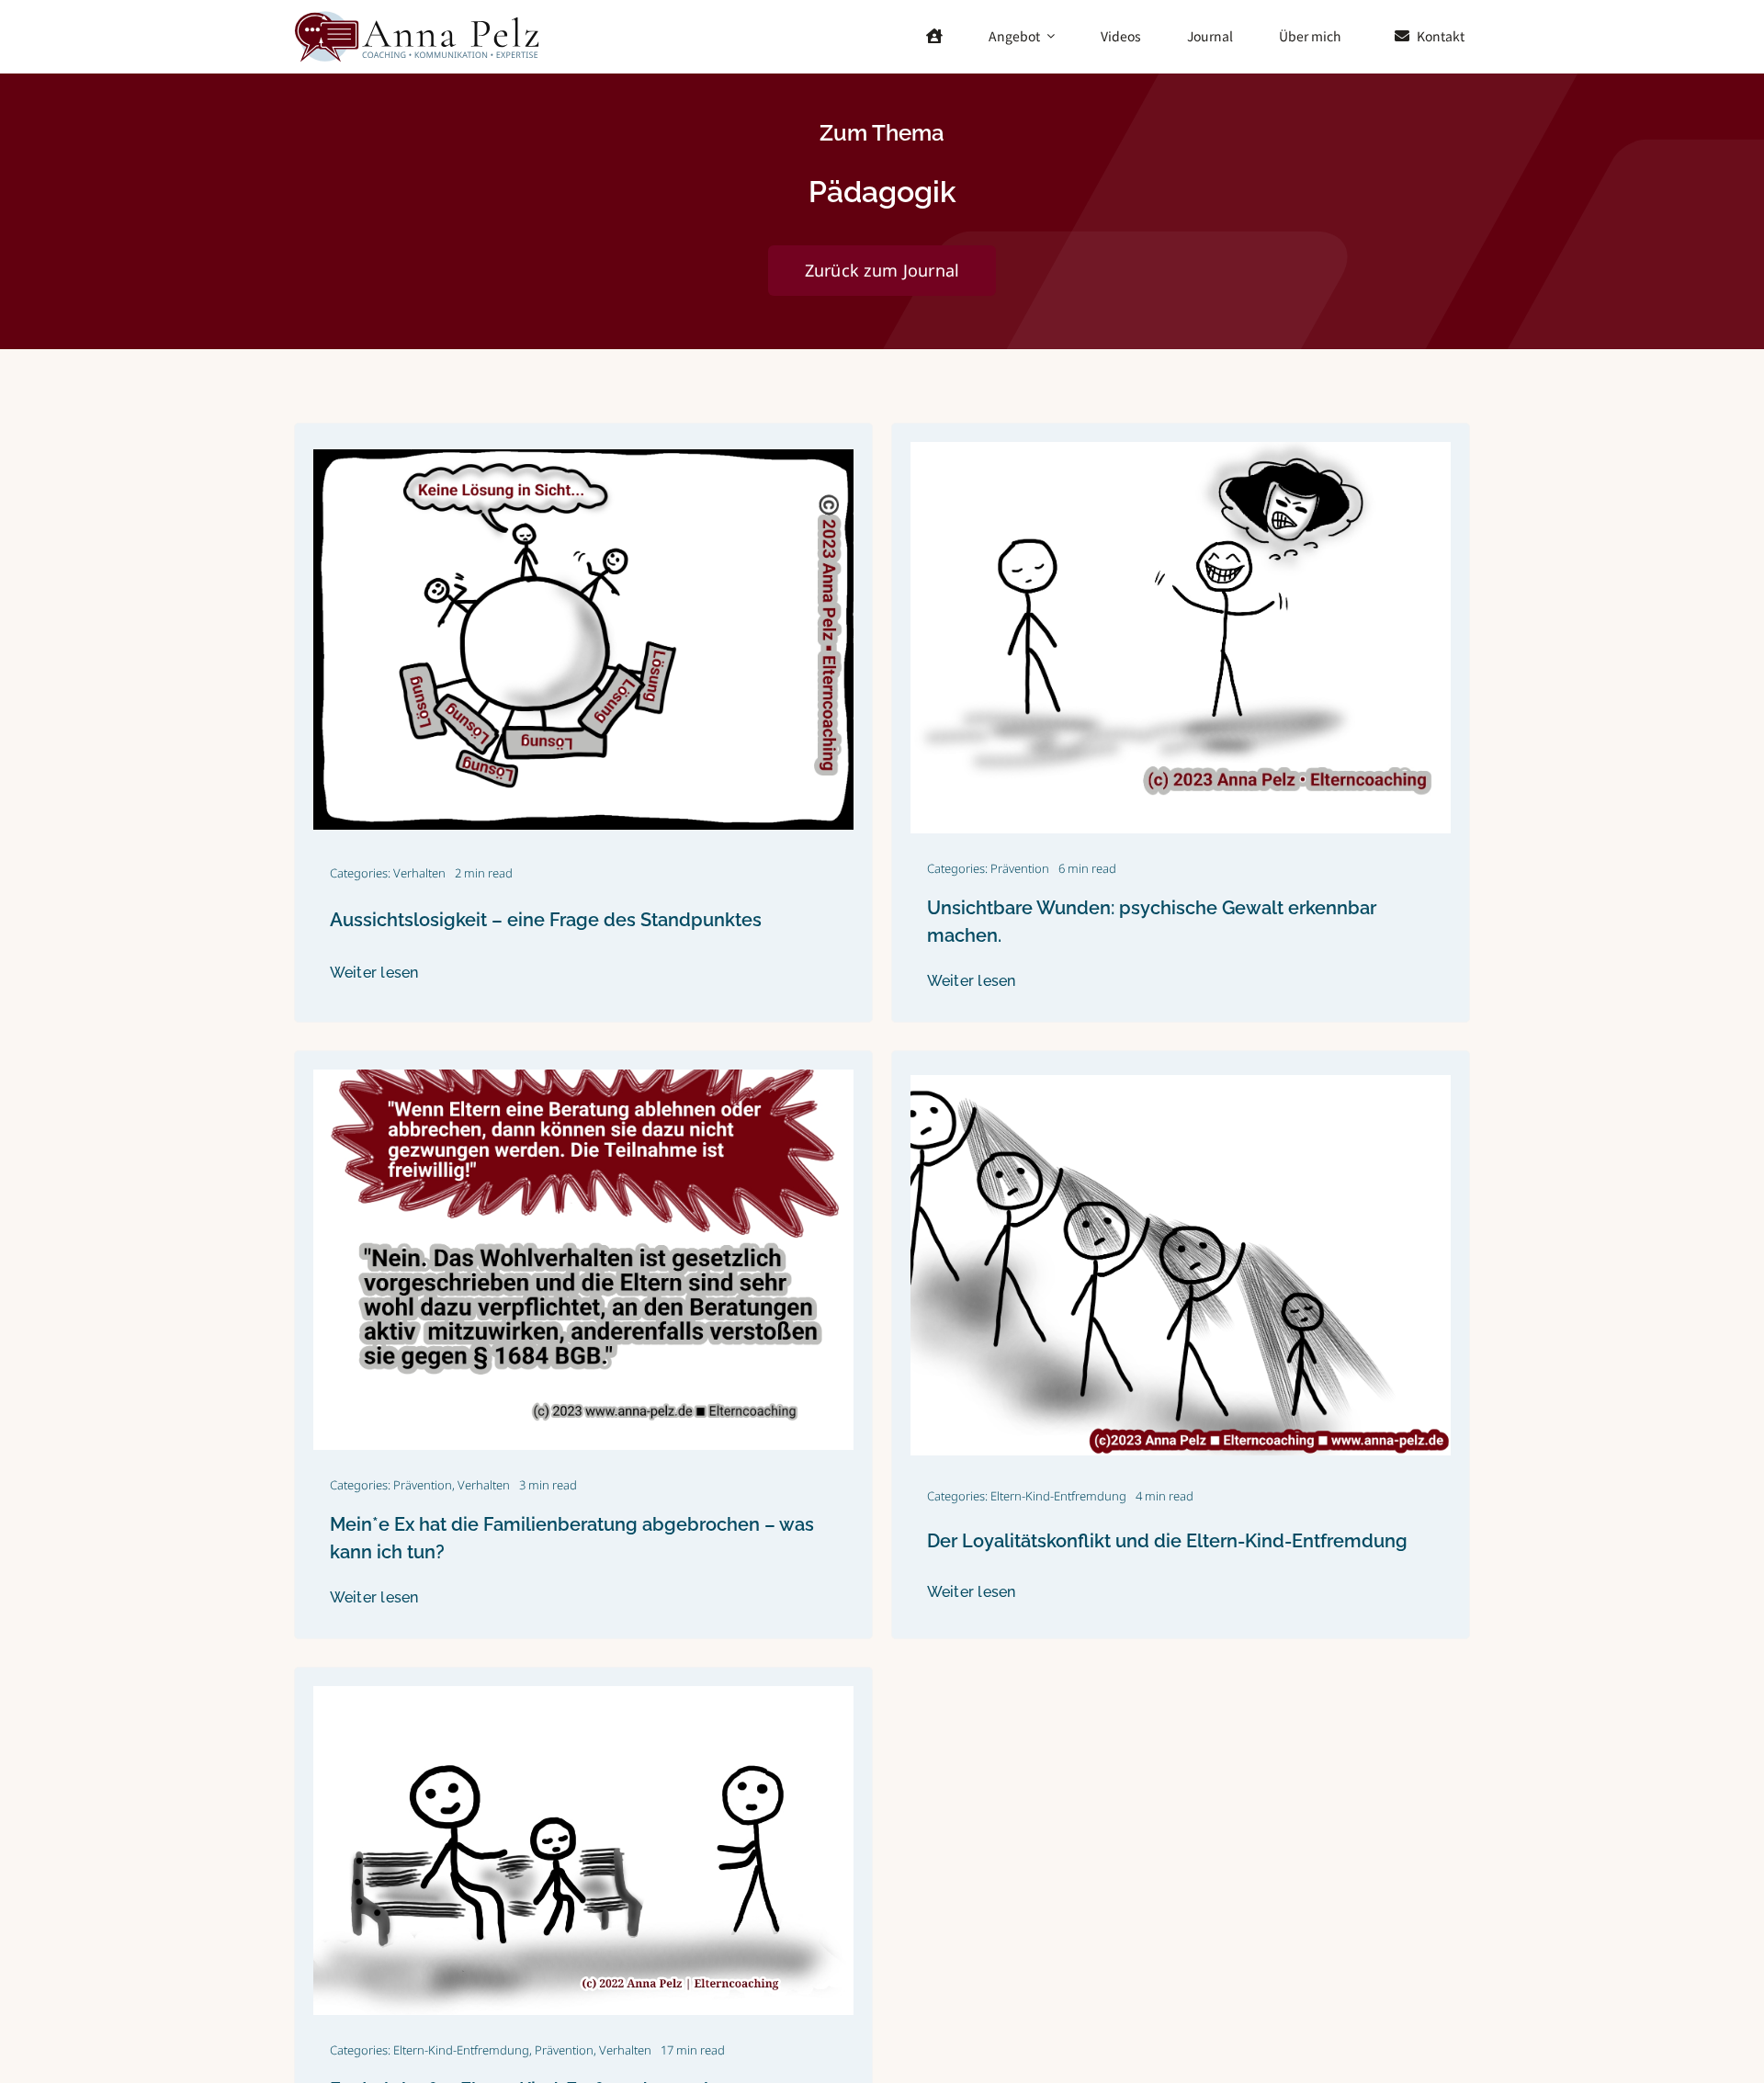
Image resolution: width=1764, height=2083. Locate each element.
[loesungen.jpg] (583, 457)
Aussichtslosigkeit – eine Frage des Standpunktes (546, 920)
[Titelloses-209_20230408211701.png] (1181, 1082)
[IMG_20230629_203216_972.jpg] (1181, 449)
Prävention (1020, 868)
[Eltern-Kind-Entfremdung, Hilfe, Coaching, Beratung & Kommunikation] (418, 16)
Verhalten (419, 873)
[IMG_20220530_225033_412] (583, 1693)
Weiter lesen (374, 973)
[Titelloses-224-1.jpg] (583, 1077)
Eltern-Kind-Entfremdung (1058, 1496)
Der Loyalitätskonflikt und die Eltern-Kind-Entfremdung (1167, 1541)
